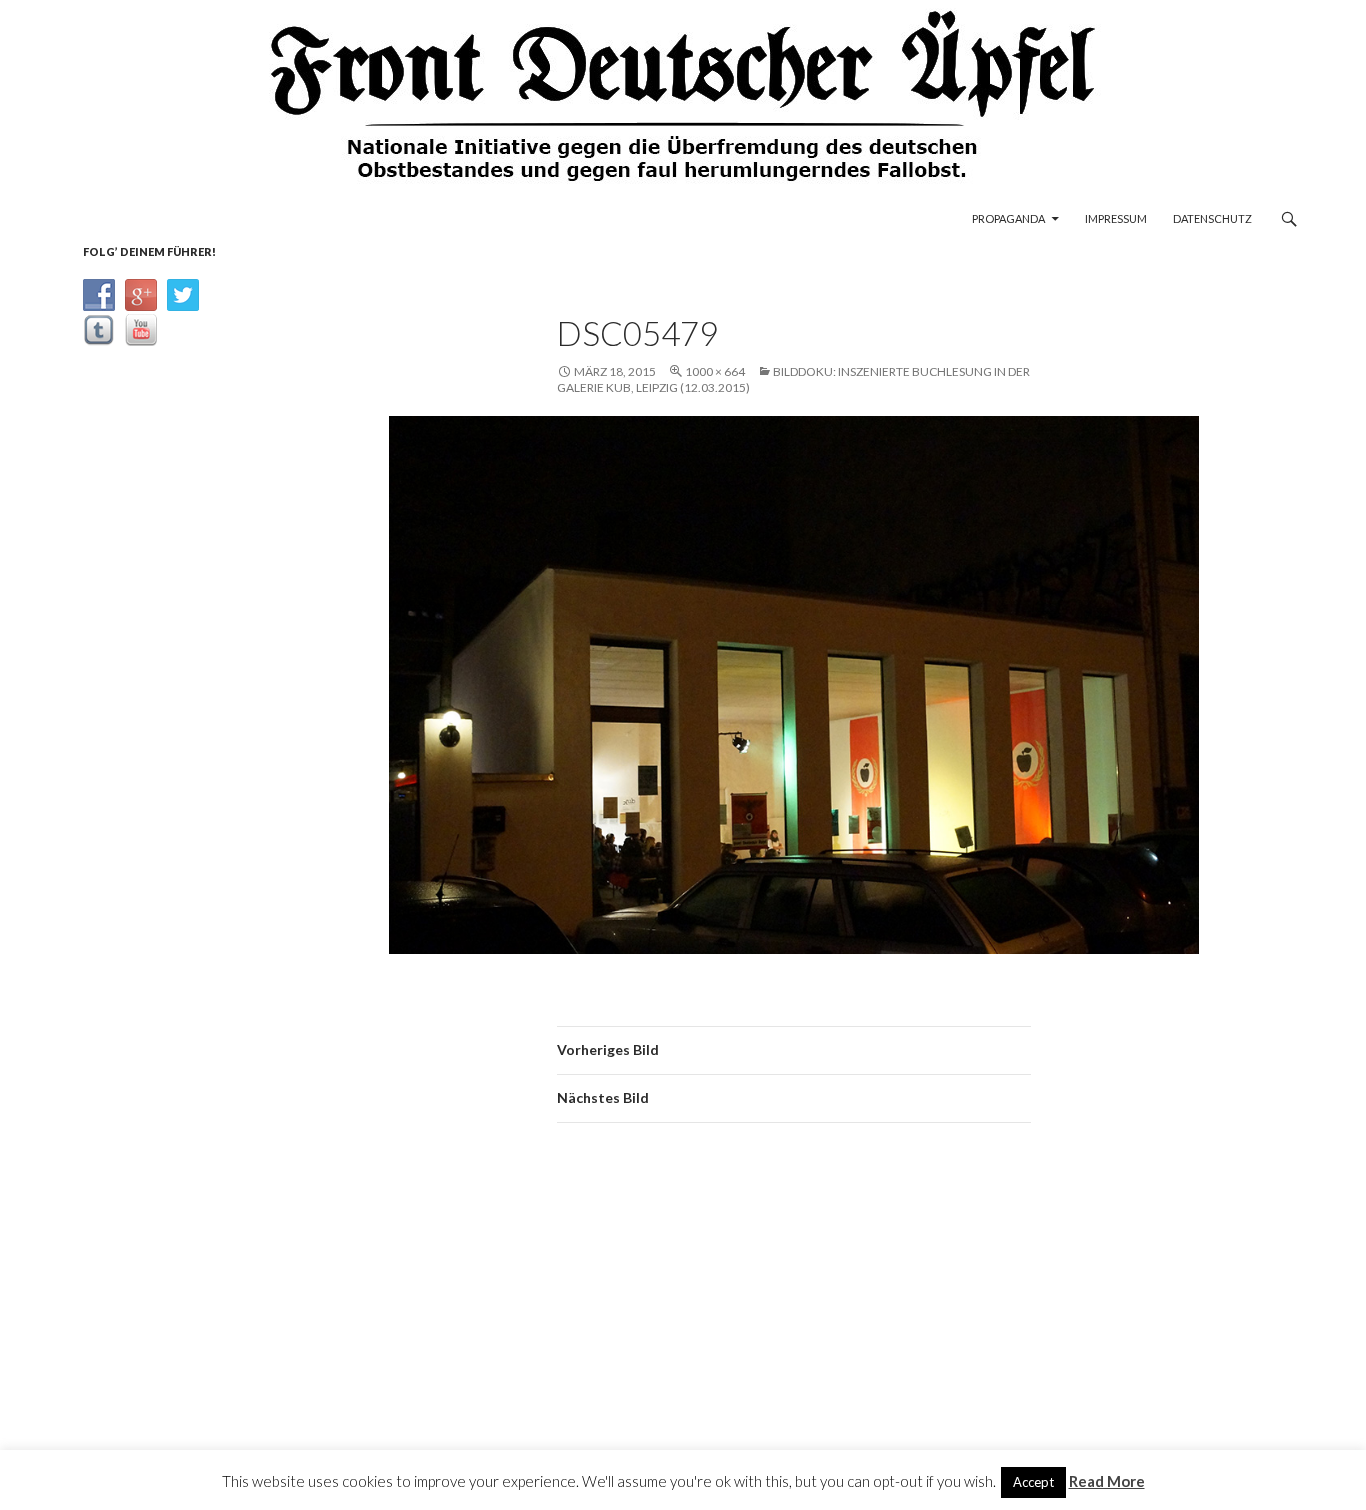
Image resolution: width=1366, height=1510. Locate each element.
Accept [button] (1033, 1482)
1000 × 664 (715, 371)
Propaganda (1008, 218)
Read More (1107, 1481)
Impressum (1116, 218)
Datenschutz (1212, 218)
